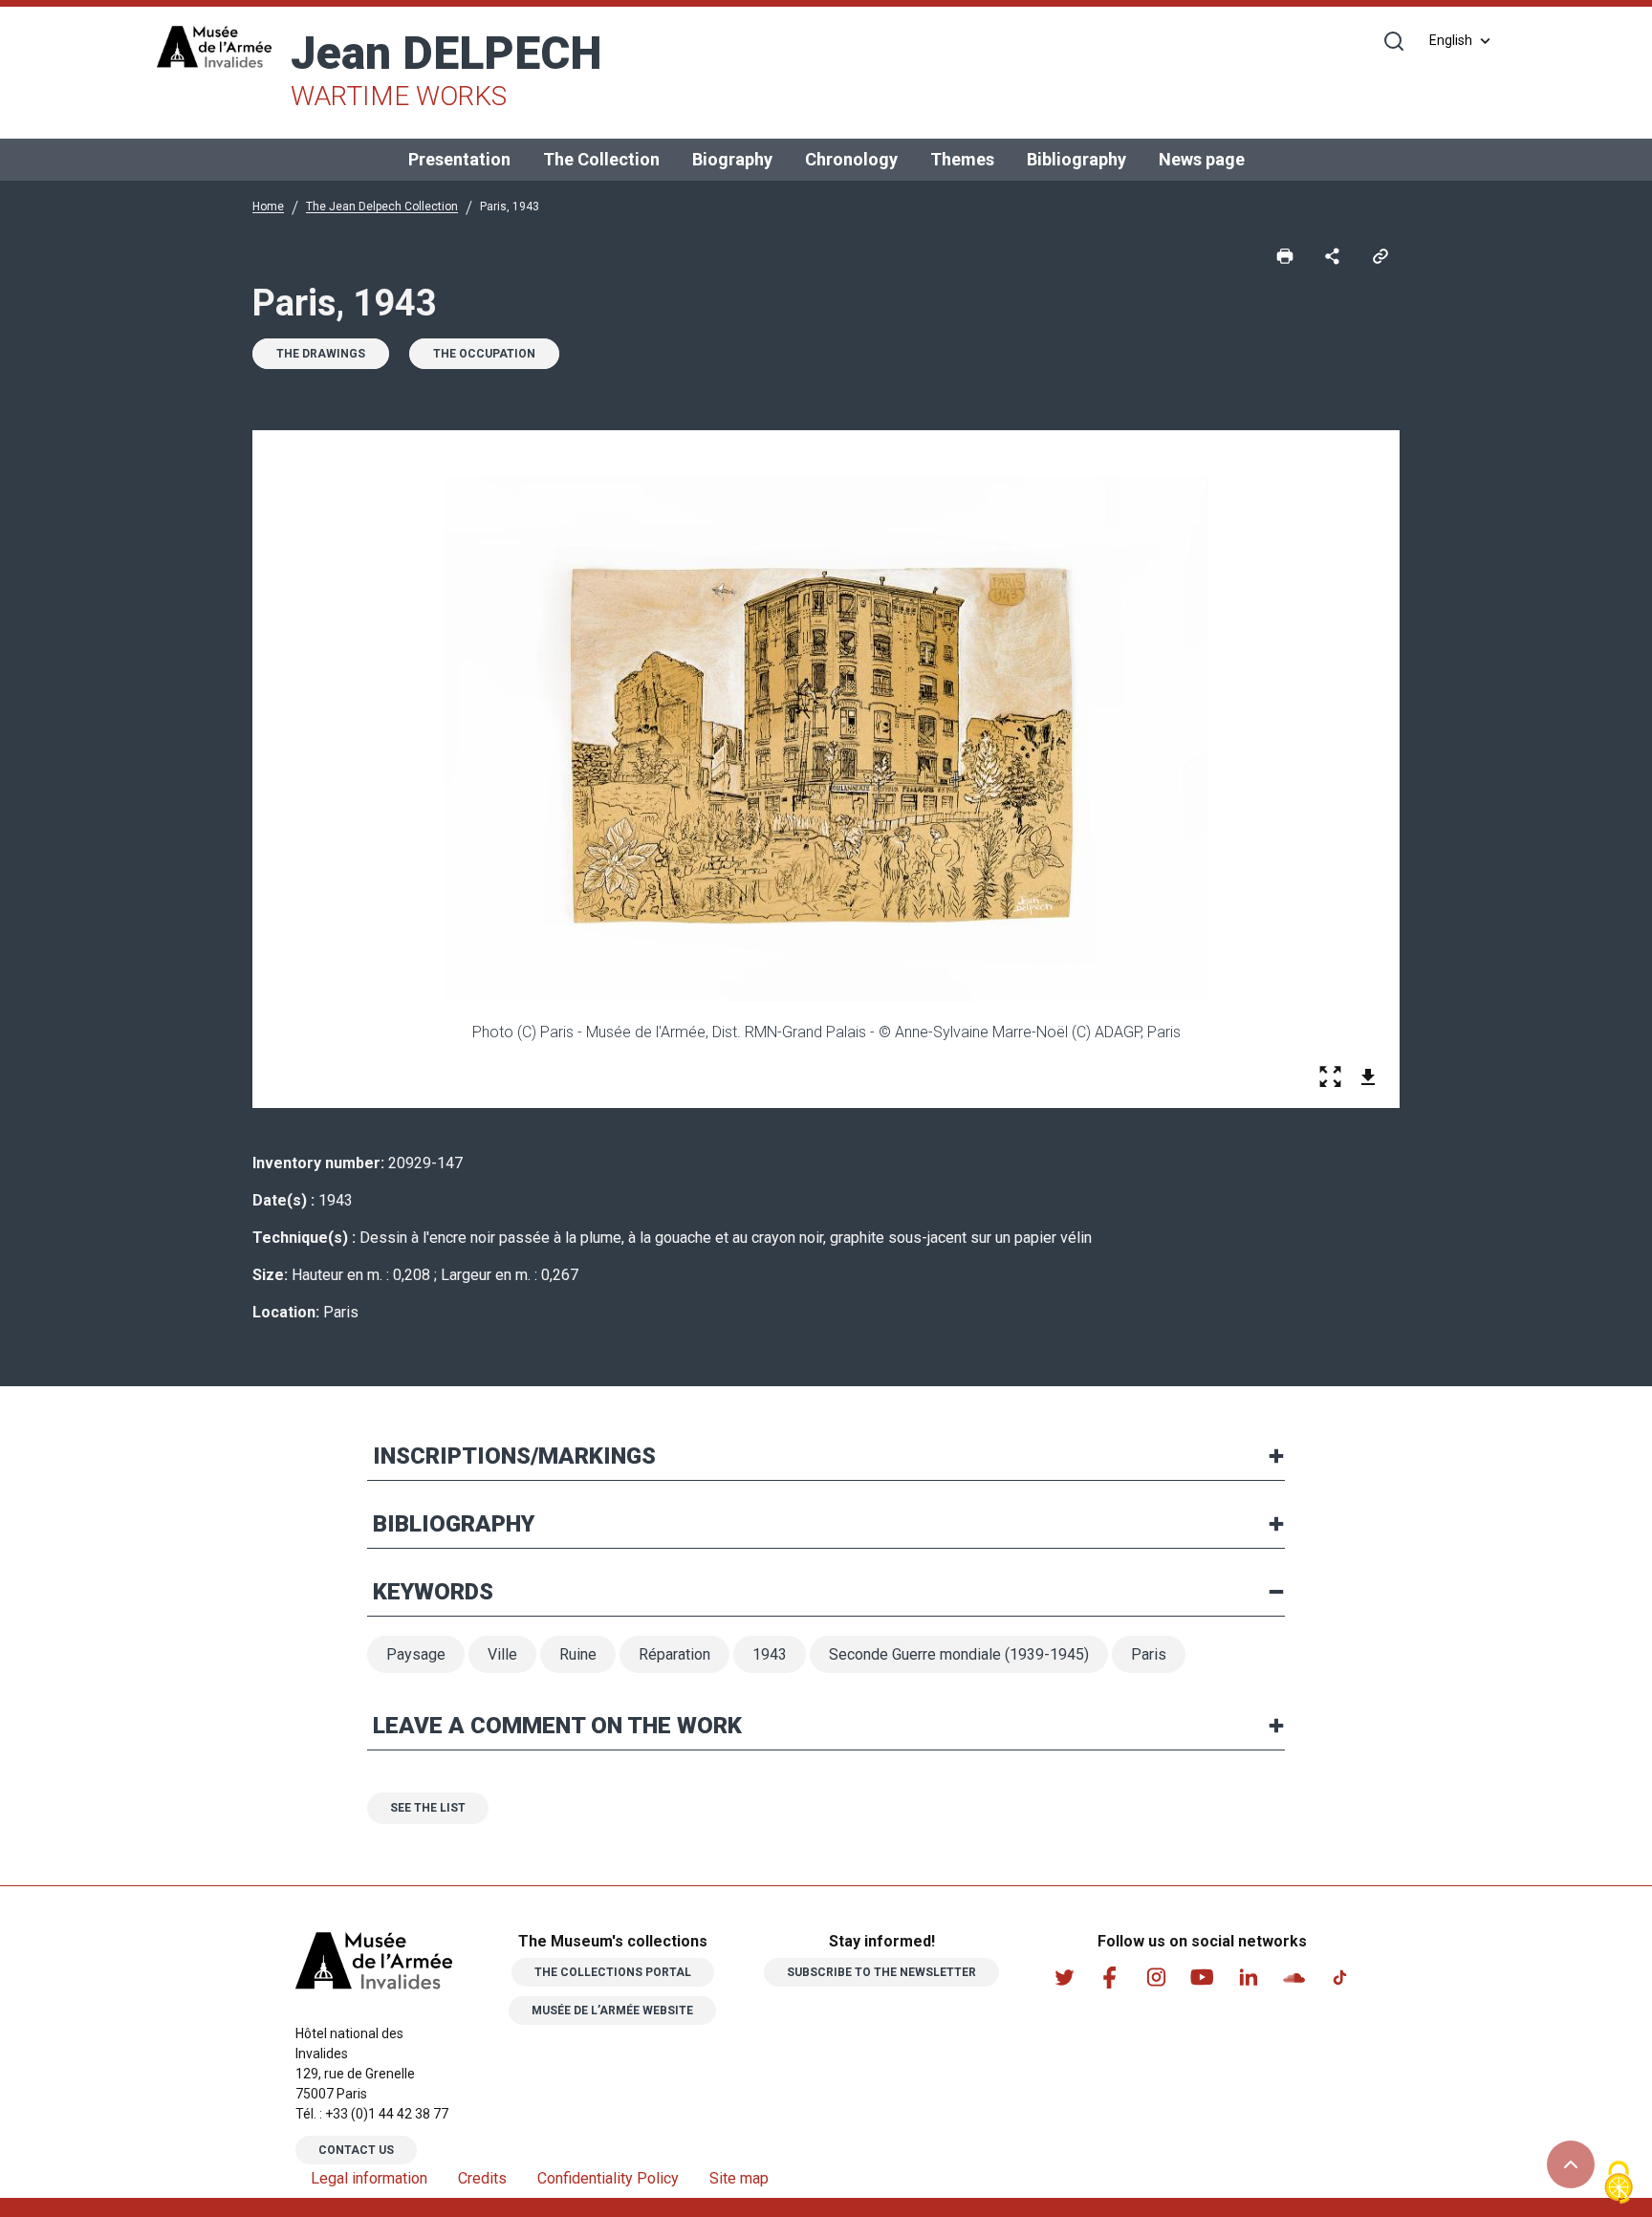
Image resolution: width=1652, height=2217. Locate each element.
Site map (739, 2178)
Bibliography (1076, 159)
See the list (428, 1808)
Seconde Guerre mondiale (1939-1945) (959, 1654)
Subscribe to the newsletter (881, 1972)
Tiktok (1339, 1977)
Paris (1149, 1654)
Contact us (356, 2150)
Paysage (416, 1654)
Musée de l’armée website (612, 2011)
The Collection (601, 159)
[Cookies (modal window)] (1619, 2184)
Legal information (369, 2178)
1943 (770, 1654)
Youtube (1202, 1977)
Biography (732, 159)
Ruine (578, 1654)
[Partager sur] (1333, 255)
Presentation (459, 159)
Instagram (1156, 1977)
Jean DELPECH (446, 69)
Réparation (674, 1654)
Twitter (1064, 1977)
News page (1202, 159)
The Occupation (484, 354)
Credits (482, 2178)
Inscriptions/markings (514, 1456)
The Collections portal (613, 1972)
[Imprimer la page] (1285, 255)
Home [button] (268, 206)
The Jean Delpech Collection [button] (382, 206)
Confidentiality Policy (608, 2178)
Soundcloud (1293, 1977)
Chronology (851, 159)
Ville (502, 1654)
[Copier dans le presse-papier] (1380, 255)
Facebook (1110, 1977)
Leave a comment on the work (557, 1726)
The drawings (321, 354)
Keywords (433, 1592)
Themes (962, 159)
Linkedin (1248, 1977)
